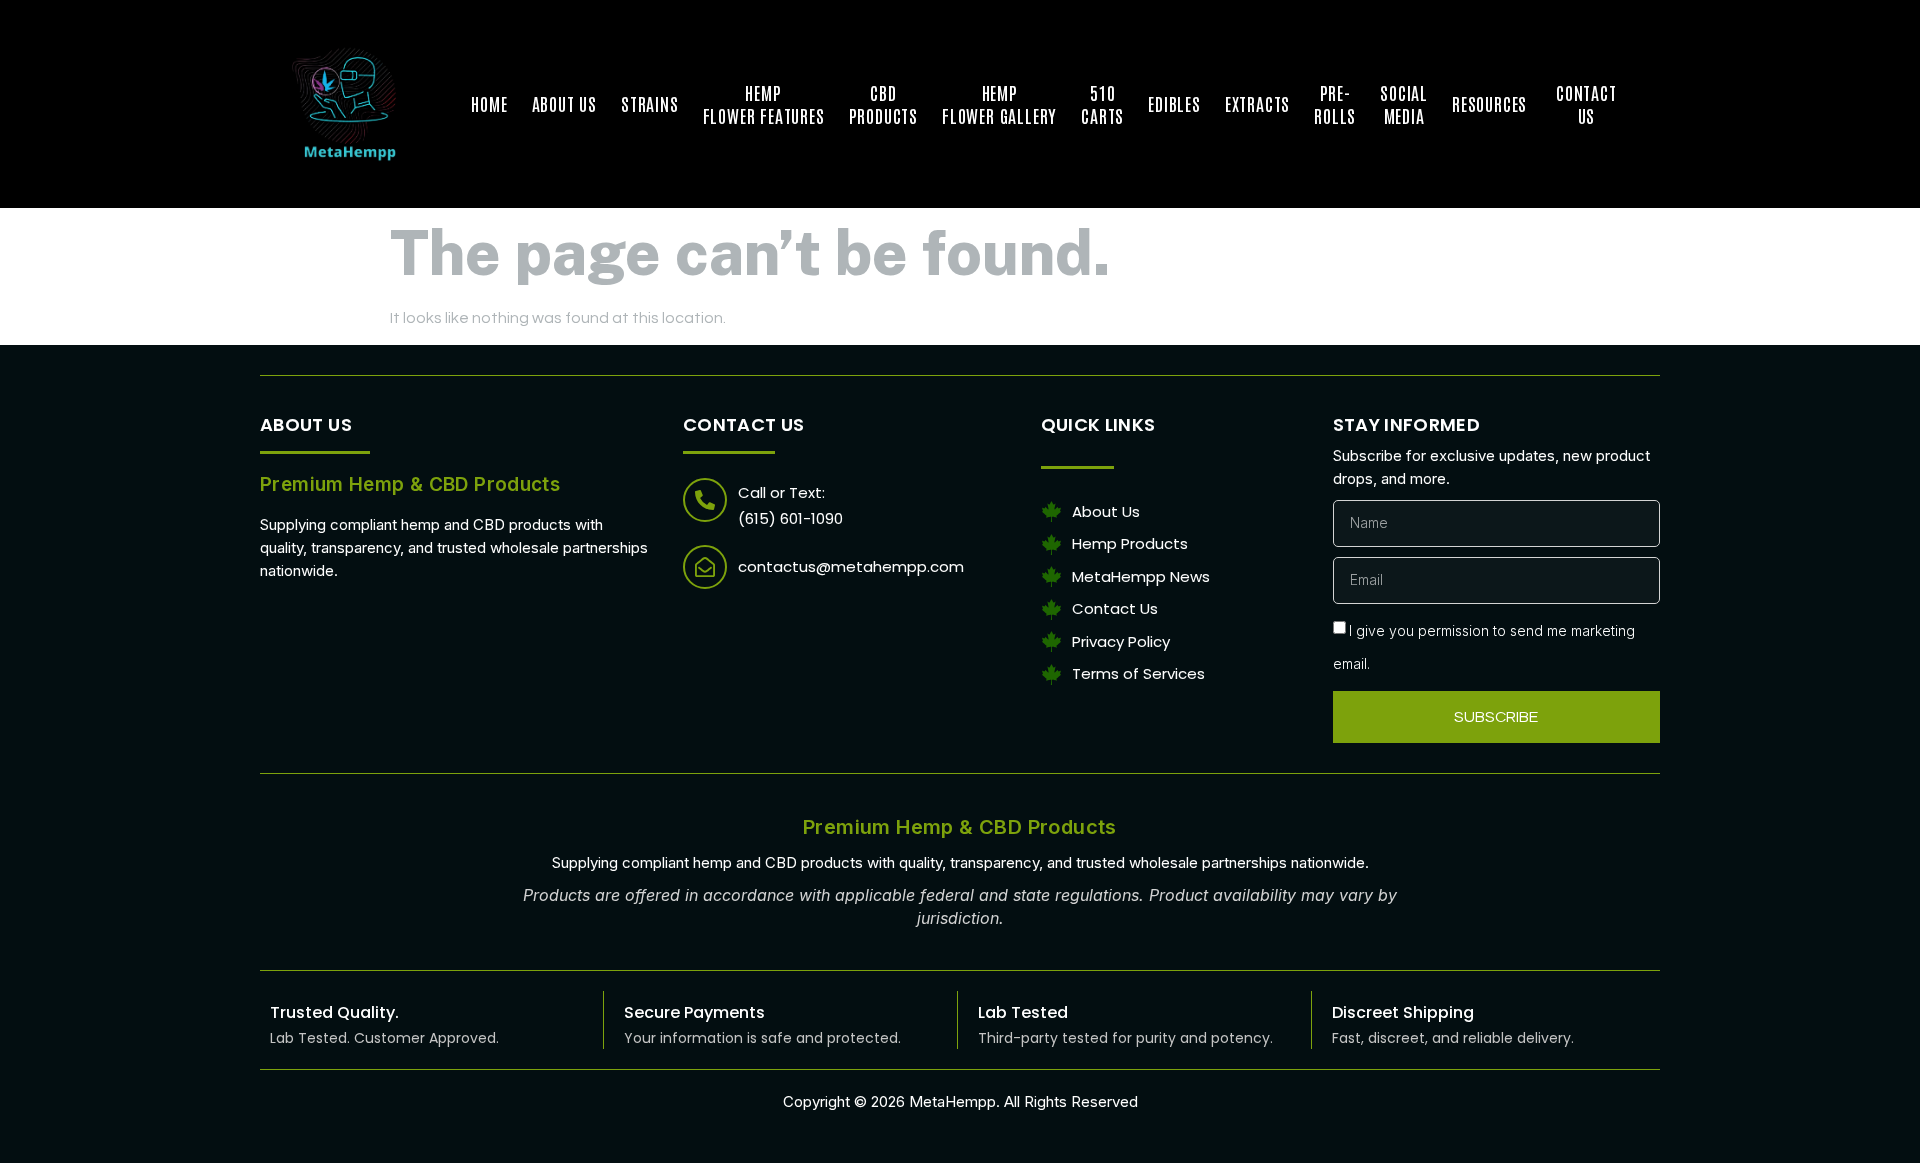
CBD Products (883, 103)
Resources (1492, 103)
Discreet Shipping (1403, 1012)
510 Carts (1102, 103)
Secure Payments (694, 1012)
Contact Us (1586, 103)
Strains (650, 103)
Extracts (1257, 103)
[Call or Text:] (705, 500)
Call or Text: (781, 492)
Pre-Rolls (1335, 103)
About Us (564, 103)
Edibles (1174, 103)
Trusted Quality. (334, 1012)
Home (489, 103)
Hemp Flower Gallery (999, 103)
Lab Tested (1023, 1012)
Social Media (1404, 103)
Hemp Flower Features (764, 103)
